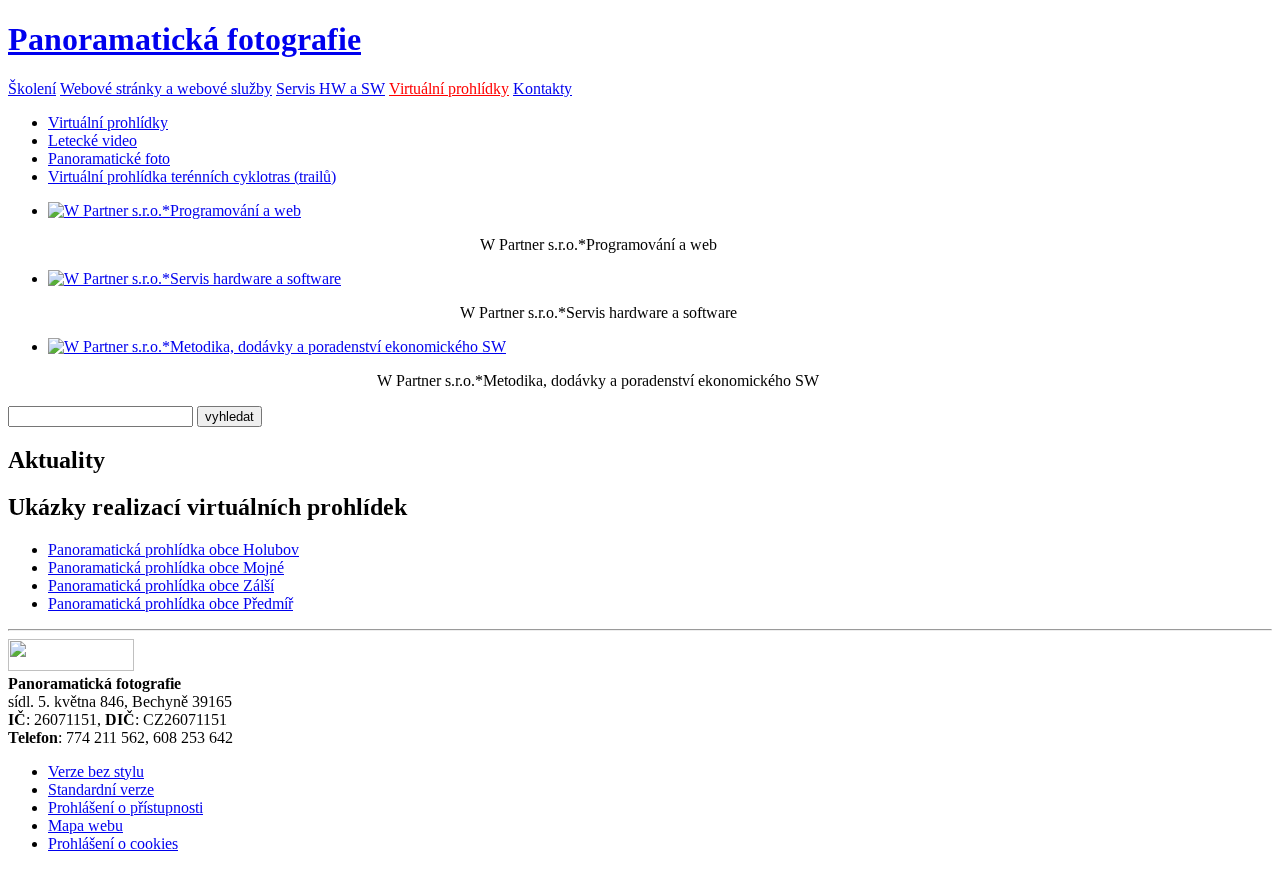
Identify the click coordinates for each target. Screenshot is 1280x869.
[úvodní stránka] (174, 210)
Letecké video (92, 140)
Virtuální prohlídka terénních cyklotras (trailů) (192, 176)
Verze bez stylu (96, 771)
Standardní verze (101, 789)
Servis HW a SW (330, 88)
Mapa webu (85, 825)
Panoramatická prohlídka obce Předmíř (170, 603)
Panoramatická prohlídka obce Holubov (173, 549)
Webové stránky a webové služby (166, 88)
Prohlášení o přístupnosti (125, 807)
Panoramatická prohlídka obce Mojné (166, 567)
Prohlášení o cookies (113, 843)
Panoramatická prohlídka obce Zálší (161, 585)
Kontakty (542, 88)
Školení (32, 88)
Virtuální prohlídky (449, 88)
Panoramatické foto (109, 158)
